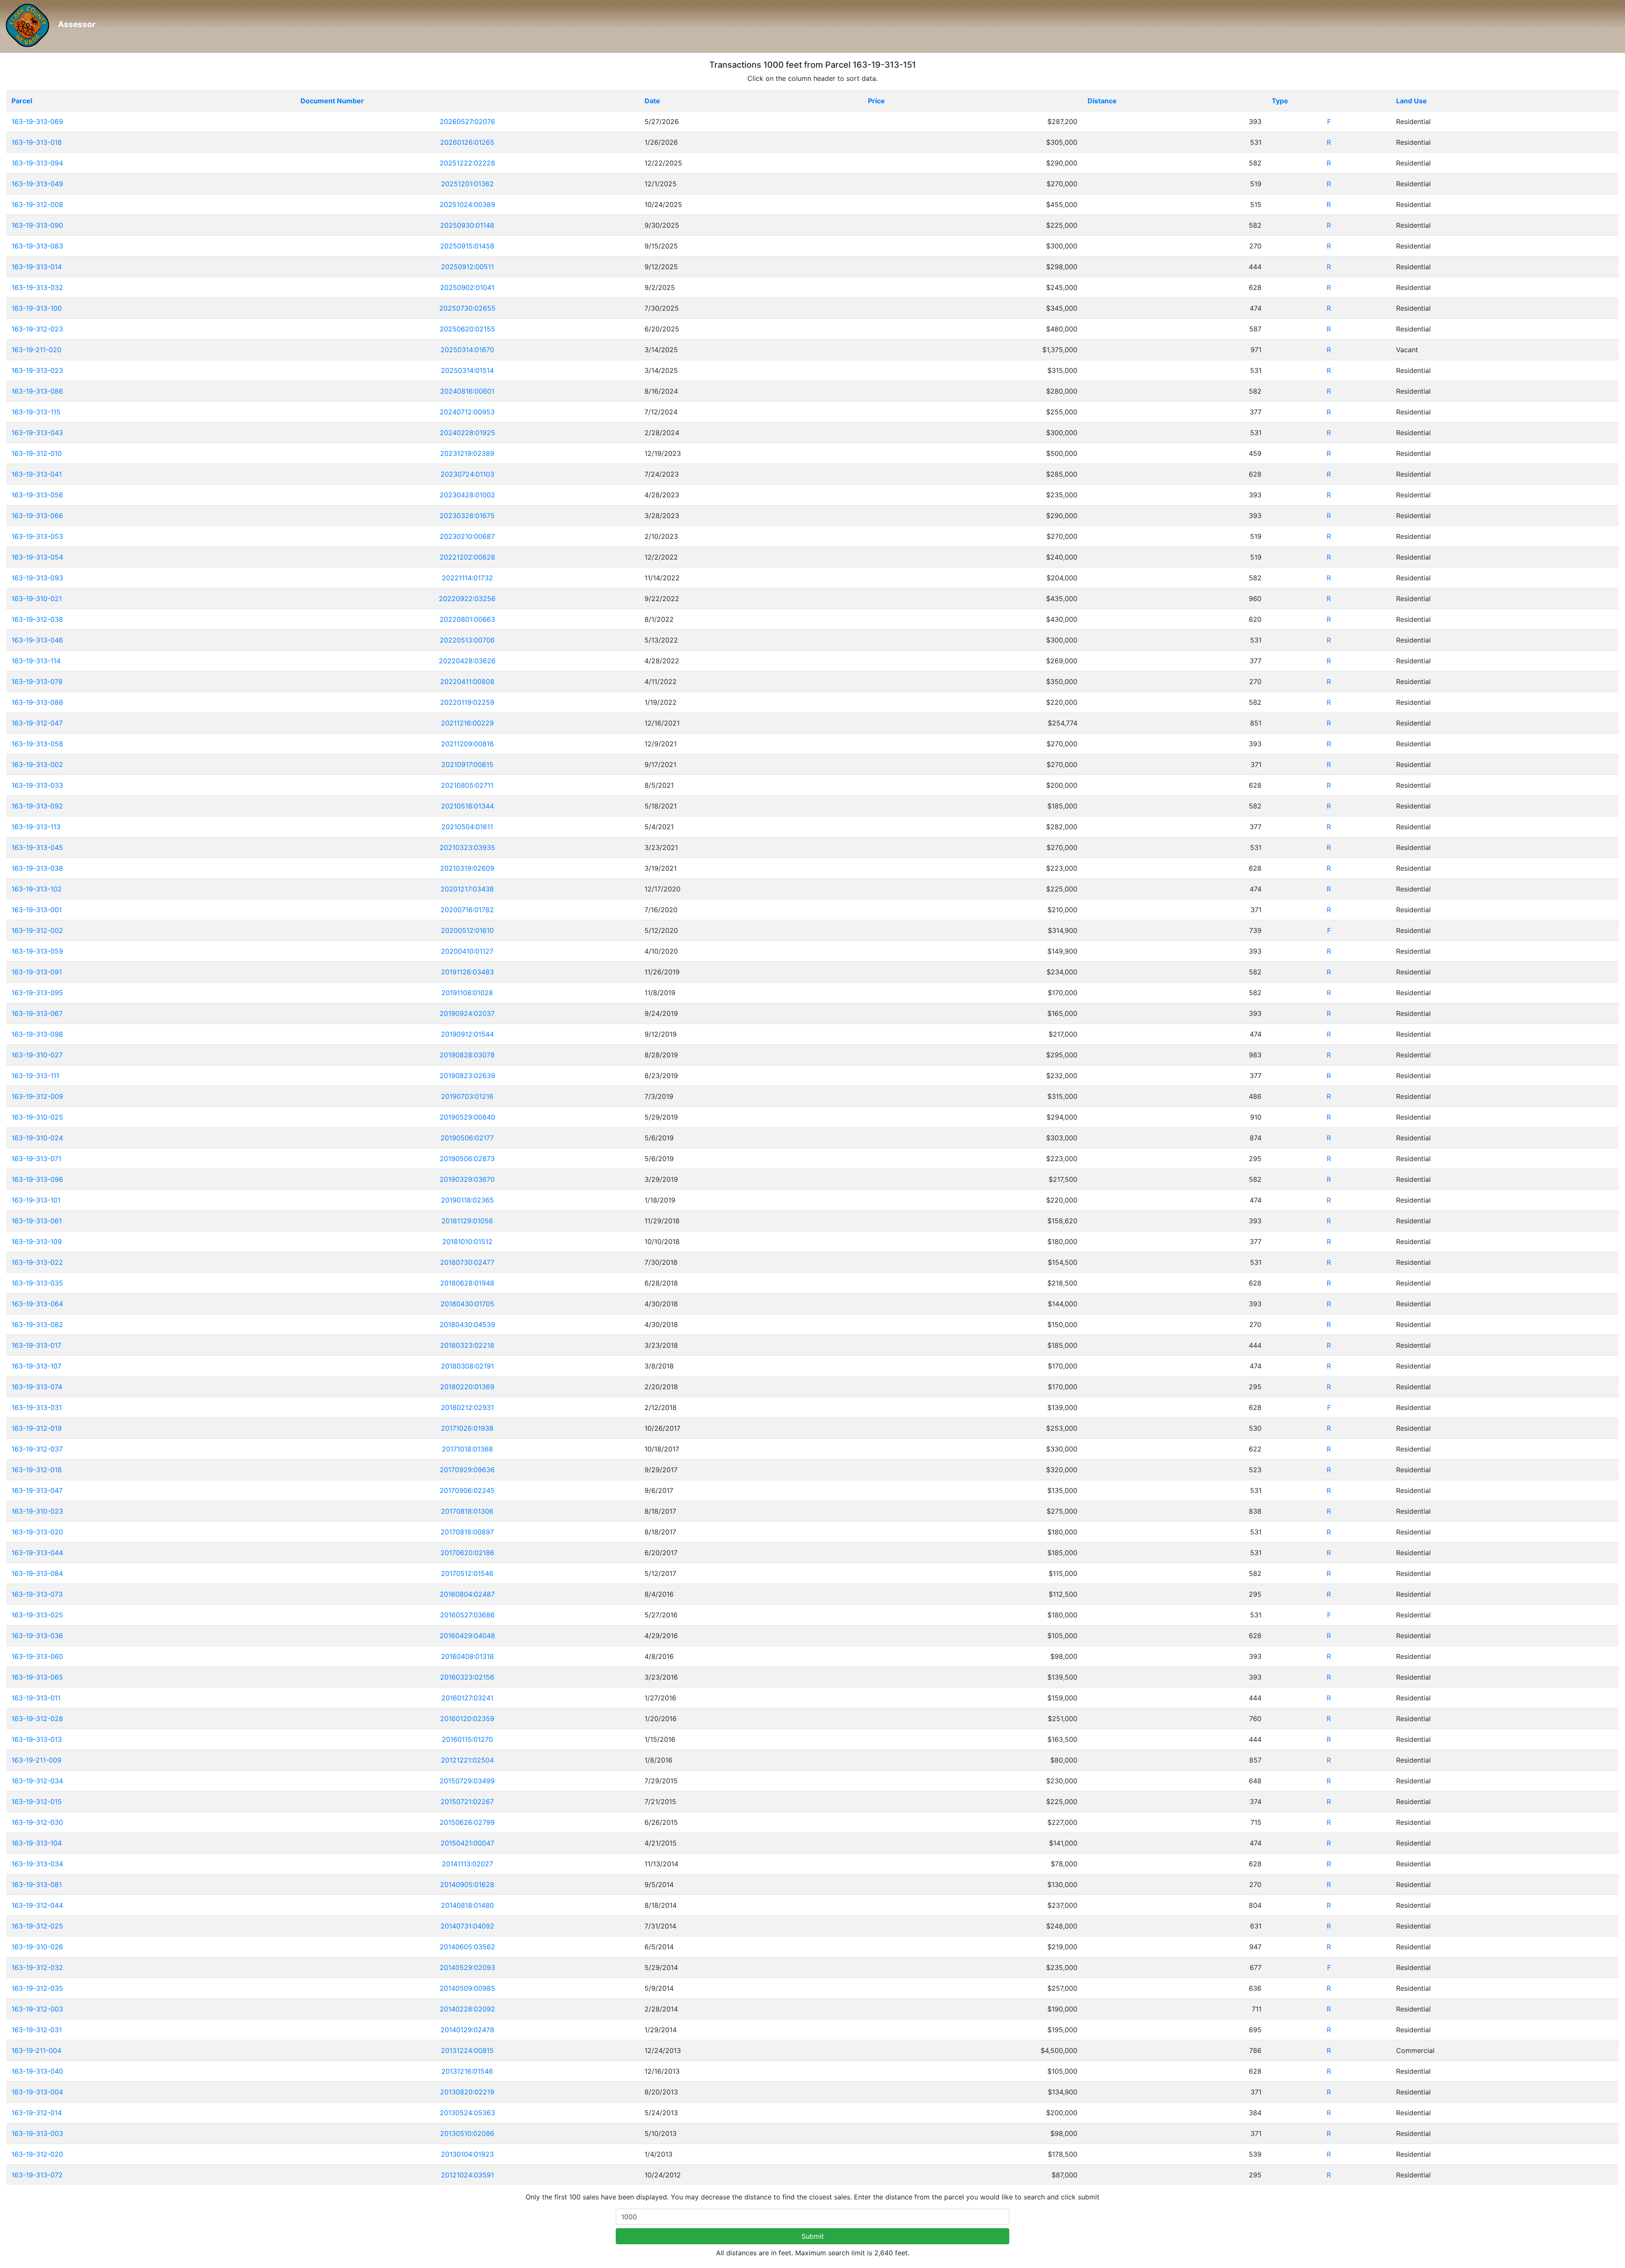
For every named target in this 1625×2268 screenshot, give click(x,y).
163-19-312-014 (37, 2113)
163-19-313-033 (37, 785)
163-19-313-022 (37, 1262)
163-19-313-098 (37, 1034)
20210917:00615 (467, 764)
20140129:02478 (467, 2030)
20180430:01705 (467, 1304)
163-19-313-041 (37, 474)
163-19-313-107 (36, 1366)
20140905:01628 (467, 1884)
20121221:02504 (467, 1760)
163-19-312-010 (37, 453)
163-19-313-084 (37, 1573)
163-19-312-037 (37, 1449)
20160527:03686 (467, 1615)
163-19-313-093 (37, 578)
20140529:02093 (467, 1967)
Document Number (332, 101)
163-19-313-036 (37, 1636)
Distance (1102, 101)
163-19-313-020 (37, 1532)
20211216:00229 (467, 723)
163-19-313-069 (37, 121)
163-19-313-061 (37, 1221)
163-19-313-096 (37, 1179)
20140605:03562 (467, 1947)
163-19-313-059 (37, 951)
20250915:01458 (467, 246)
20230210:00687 (467, 536)
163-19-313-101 (36, 1200)
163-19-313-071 (36, 1159)
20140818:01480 (467, 1905)
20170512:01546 (467, 1573)
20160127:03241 (467, 1698)
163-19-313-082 (37, 1324)
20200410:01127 (467, 951)
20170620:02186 (467, 1553)
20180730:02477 (467, 1262)
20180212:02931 (467, 1407)
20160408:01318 (467, 1656)
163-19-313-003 (37, 2133)
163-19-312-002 (37, 930)
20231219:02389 (467, 453)
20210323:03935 (467, 847)
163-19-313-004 (37, 2092)
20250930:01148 (467, 225)
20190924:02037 (467, 1013)
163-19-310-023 (37, 1511)
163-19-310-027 (37, 1055)
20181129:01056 (467, 1221)
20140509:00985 (467, 1988)
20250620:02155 (467, 329)
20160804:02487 (467, 1594)
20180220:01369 (467, 1387)
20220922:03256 (467, 599)
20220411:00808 (467, 682)
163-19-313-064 (37, 1304)
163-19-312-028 (37, 1719)
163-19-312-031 (37, 2030)
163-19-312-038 (37, 619)
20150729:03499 (467, 1781)
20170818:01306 (467, 1511)
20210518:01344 (467, 806)
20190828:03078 (467, 1055)
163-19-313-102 (37, 889)
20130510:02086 (467, 2133)
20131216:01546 (467, 2071)
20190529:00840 (467, 1117)
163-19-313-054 (37, 557)
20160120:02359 (467, 1719)
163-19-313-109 (37, 1242)
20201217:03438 (467, 889)
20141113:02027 (467, 1864)
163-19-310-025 (37, 1117)
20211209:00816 (467, 744)
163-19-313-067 (37, 1013)
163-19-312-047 (37, 723)
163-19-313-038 (37, 868)
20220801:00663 (467, 619)
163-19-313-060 (37, 1656)
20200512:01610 (467, 930)
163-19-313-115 (36, 412)
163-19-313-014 (37, 267)
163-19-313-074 (37, 1387)
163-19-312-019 (37, 1428)
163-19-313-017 (36, 1345)
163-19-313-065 (37, 1677)
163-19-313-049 (37, 184)
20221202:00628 (467, 557)
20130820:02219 (467, 2092)
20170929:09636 (467, 1470)
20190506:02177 (467, 1138)
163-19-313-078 (37, 682)
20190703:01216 (467, 1096)
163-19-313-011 (36, 1698)
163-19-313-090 (37, 225)
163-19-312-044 (37, 1905)
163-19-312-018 (37, 1470)
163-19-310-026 (37, 1947)
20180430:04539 (467, 1324)
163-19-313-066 (37, 516)
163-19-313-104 (37, 1843)
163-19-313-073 (37, 1594)
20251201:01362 (467, 184)
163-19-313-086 (37, 391)
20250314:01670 (467, 350)
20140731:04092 (467, 1926)
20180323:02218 (467, 1345)
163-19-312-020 (37, 2154)
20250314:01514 (467, 370)
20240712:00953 (467, 412)
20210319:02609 (467, 868)
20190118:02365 (467, 1200)
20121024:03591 (467, 2175)
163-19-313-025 (37, 1615)
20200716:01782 (467, 910)
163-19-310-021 (37, 599)
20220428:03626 (467, 661)
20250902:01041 (467, 287)
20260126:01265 (467, 142)
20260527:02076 (467, 121)
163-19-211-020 (36, 350)
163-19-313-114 (36, 661)
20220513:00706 (467, 640)
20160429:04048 (467, 1636)
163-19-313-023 (37, 370)
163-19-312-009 (37, 1096)
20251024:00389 (467, 204)
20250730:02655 (467, 308)
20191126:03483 (467, 972)
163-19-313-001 (37, 910)
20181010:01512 (467, 1242)
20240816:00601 (467, 391)
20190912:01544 (467, 1034)
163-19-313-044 (37, 1553)
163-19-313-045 (37, 847)
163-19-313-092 (37, 806)
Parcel (22, 101)
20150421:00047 (467, 1843)
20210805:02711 (467, 785)
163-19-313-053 (37, 536)
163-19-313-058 (37, 744)
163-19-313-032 (37, 287)
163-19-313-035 (37, 1283)
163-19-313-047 (37, 1490)
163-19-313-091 (37, 972)
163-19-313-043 (37, 433)
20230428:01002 (467, 495)
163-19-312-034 (37, 1781)
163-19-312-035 (37, 1988)
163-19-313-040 (37, 2071)
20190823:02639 (467, 1076)
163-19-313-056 (37, 495)
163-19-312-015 (37, 1802)
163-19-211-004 (36, 2050)
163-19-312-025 (37, 1926)
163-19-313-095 (37, 993)
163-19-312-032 (37, 1967)
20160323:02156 (467, 1677)
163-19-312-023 (37, 329)
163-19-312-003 (37, 2009)
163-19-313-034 (37, 1864)
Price (876, 101)
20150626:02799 (467, 1822)
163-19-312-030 (37, 1822)
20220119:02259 (467, 702)
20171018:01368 (467, 1449)
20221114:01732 (467, 578)
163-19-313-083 (37, 246)
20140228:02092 (467, 2009)
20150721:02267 (467, 1802)
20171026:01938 (467, 1428)
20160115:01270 (467, 1739)
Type (1280, 101)
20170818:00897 (467, 1532)
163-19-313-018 (37, 142)
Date (652, 101)
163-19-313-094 (37, 163)
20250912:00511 (467, 267)
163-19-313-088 (37, 702)
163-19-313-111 (35, 1076)
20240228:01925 (467, 433)
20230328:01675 (467, 516)
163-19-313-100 (37, 308)
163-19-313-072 (37, 2175)
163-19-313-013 (37, 1739)
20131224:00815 (467, 2050)
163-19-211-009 (36, 1760)
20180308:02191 (467, 1366)
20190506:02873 (467, 1159)
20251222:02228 (467, 163)
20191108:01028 (467, 993)
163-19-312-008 (37, 204)
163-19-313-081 (37, 1884)
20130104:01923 (467, 2154)
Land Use (1412, 101)
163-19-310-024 (37, 1138)
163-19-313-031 (37, 1407)
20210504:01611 (467, 827)
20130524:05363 (467, 2113)
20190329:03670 (467, 1179)
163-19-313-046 (37, 640)
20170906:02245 (467, 1490)
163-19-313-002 (37, 764)
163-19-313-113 (36, 827)
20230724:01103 (467, 474)
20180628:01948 (467, 1283)
